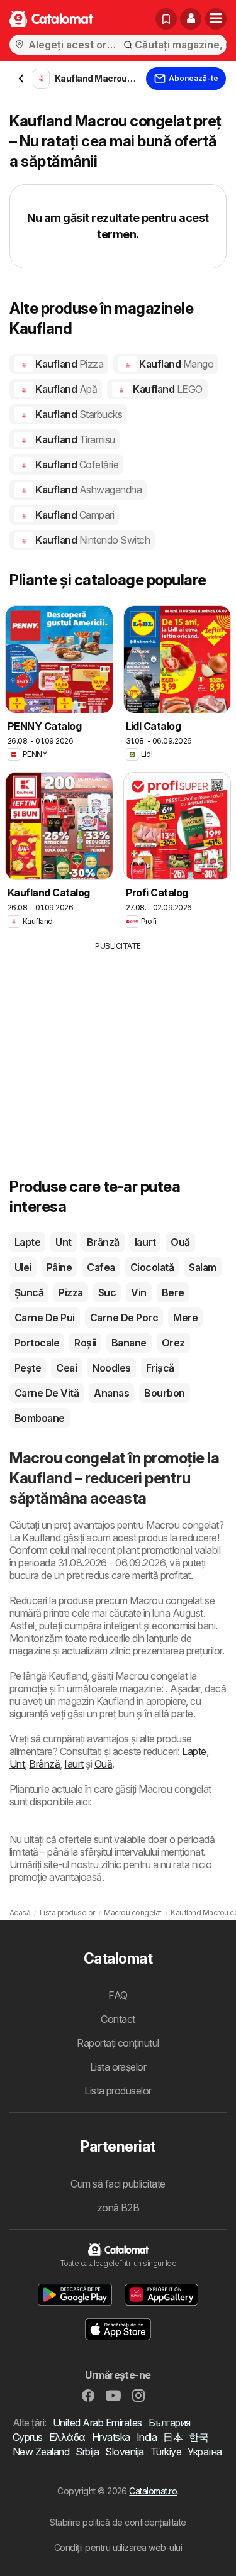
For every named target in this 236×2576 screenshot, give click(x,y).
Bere (173, 1292)
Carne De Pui (45, 1318)
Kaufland (68, 364)
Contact (118, 2019)
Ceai (66, 1368)
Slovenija (124, 2452)
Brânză (103, 1242)
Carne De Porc (124, 1318)
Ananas (111, 1393)
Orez (173, 1343)
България (170, 2423)
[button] (191, 19)
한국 (199, 2437)
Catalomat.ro (153, 2491)
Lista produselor (118, 2091)
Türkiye (166, 2452)
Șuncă (29, 1292)
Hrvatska (111, 2437)
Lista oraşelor (118, 2067)
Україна (205, 2452)
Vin (138, 1292)
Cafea (101, 1267)
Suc (107, 1292)
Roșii (85, 1343)
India (147, 2437)
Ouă (180, 1242)
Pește (28, 1368)
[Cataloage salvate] (166, 19)
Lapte (27, 1242)
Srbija (87, 2452)
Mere (185, 1318)
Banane (129, 1343)
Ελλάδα (67, 2437)
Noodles (111, 1368)
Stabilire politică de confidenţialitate (118, 2522)
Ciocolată (152, 1267)
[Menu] (216, 19)
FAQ (118, 1995)
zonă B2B (118, 2208)
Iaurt (145, 1242)
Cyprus (28, 2437)
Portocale (37, 1343)
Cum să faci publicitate (118, 2184)
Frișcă (160, 1368)
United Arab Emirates (98, 2423)
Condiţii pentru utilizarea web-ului (118, 2547)
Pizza (70, 1292)
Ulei (23, 1267)
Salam (202, 1267)
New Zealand (41, 2452)
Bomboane (40, 1418)
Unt (63, 1242)
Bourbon (164, 1393)
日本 (173, 2437)
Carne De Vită (47, 1393)
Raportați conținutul (118, 2043)
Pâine (59, 1267)
